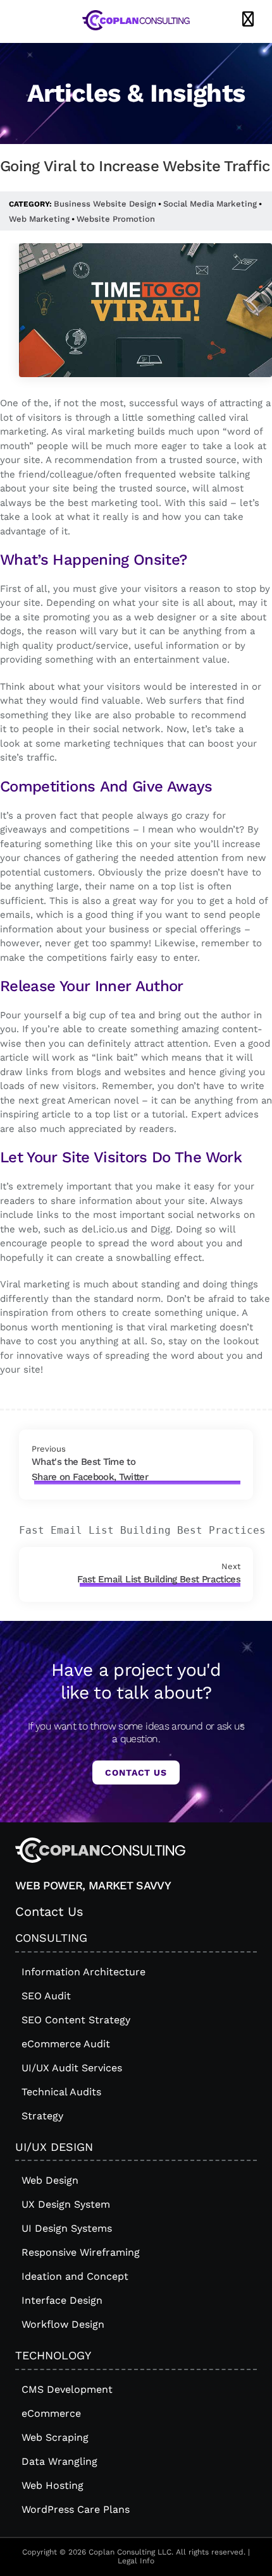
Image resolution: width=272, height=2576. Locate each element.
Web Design (50, 2180)
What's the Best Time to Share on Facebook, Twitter (90, 1469)
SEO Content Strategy (76, 2020)
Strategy (42, 2116)
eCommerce (51, 2413)
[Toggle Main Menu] (248, 20)
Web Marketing (39, 219)
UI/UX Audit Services (72, 2068)
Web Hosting (53, 2485)
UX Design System (66, 2204)
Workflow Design (63, 2324)
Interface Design (62, 2300)
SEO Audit (46, 1996)
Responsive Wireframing (81, 2252)
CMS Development (67, 2389)
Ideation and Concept (75, 2276)
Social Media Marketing (210, 204)
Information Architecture (83, 1972)
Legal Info (136, 2561)
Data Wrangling (59, 2461)
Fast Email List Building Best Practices (159, 1579)
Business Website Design (105, 204)
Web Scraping (55, 2437)
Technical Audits (61, 2092)
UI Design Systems (67, 2228)
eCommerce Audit (66, 2044)
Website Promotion (116, 219)
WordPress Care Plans (76, 2509)
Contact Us (136, 1773)
